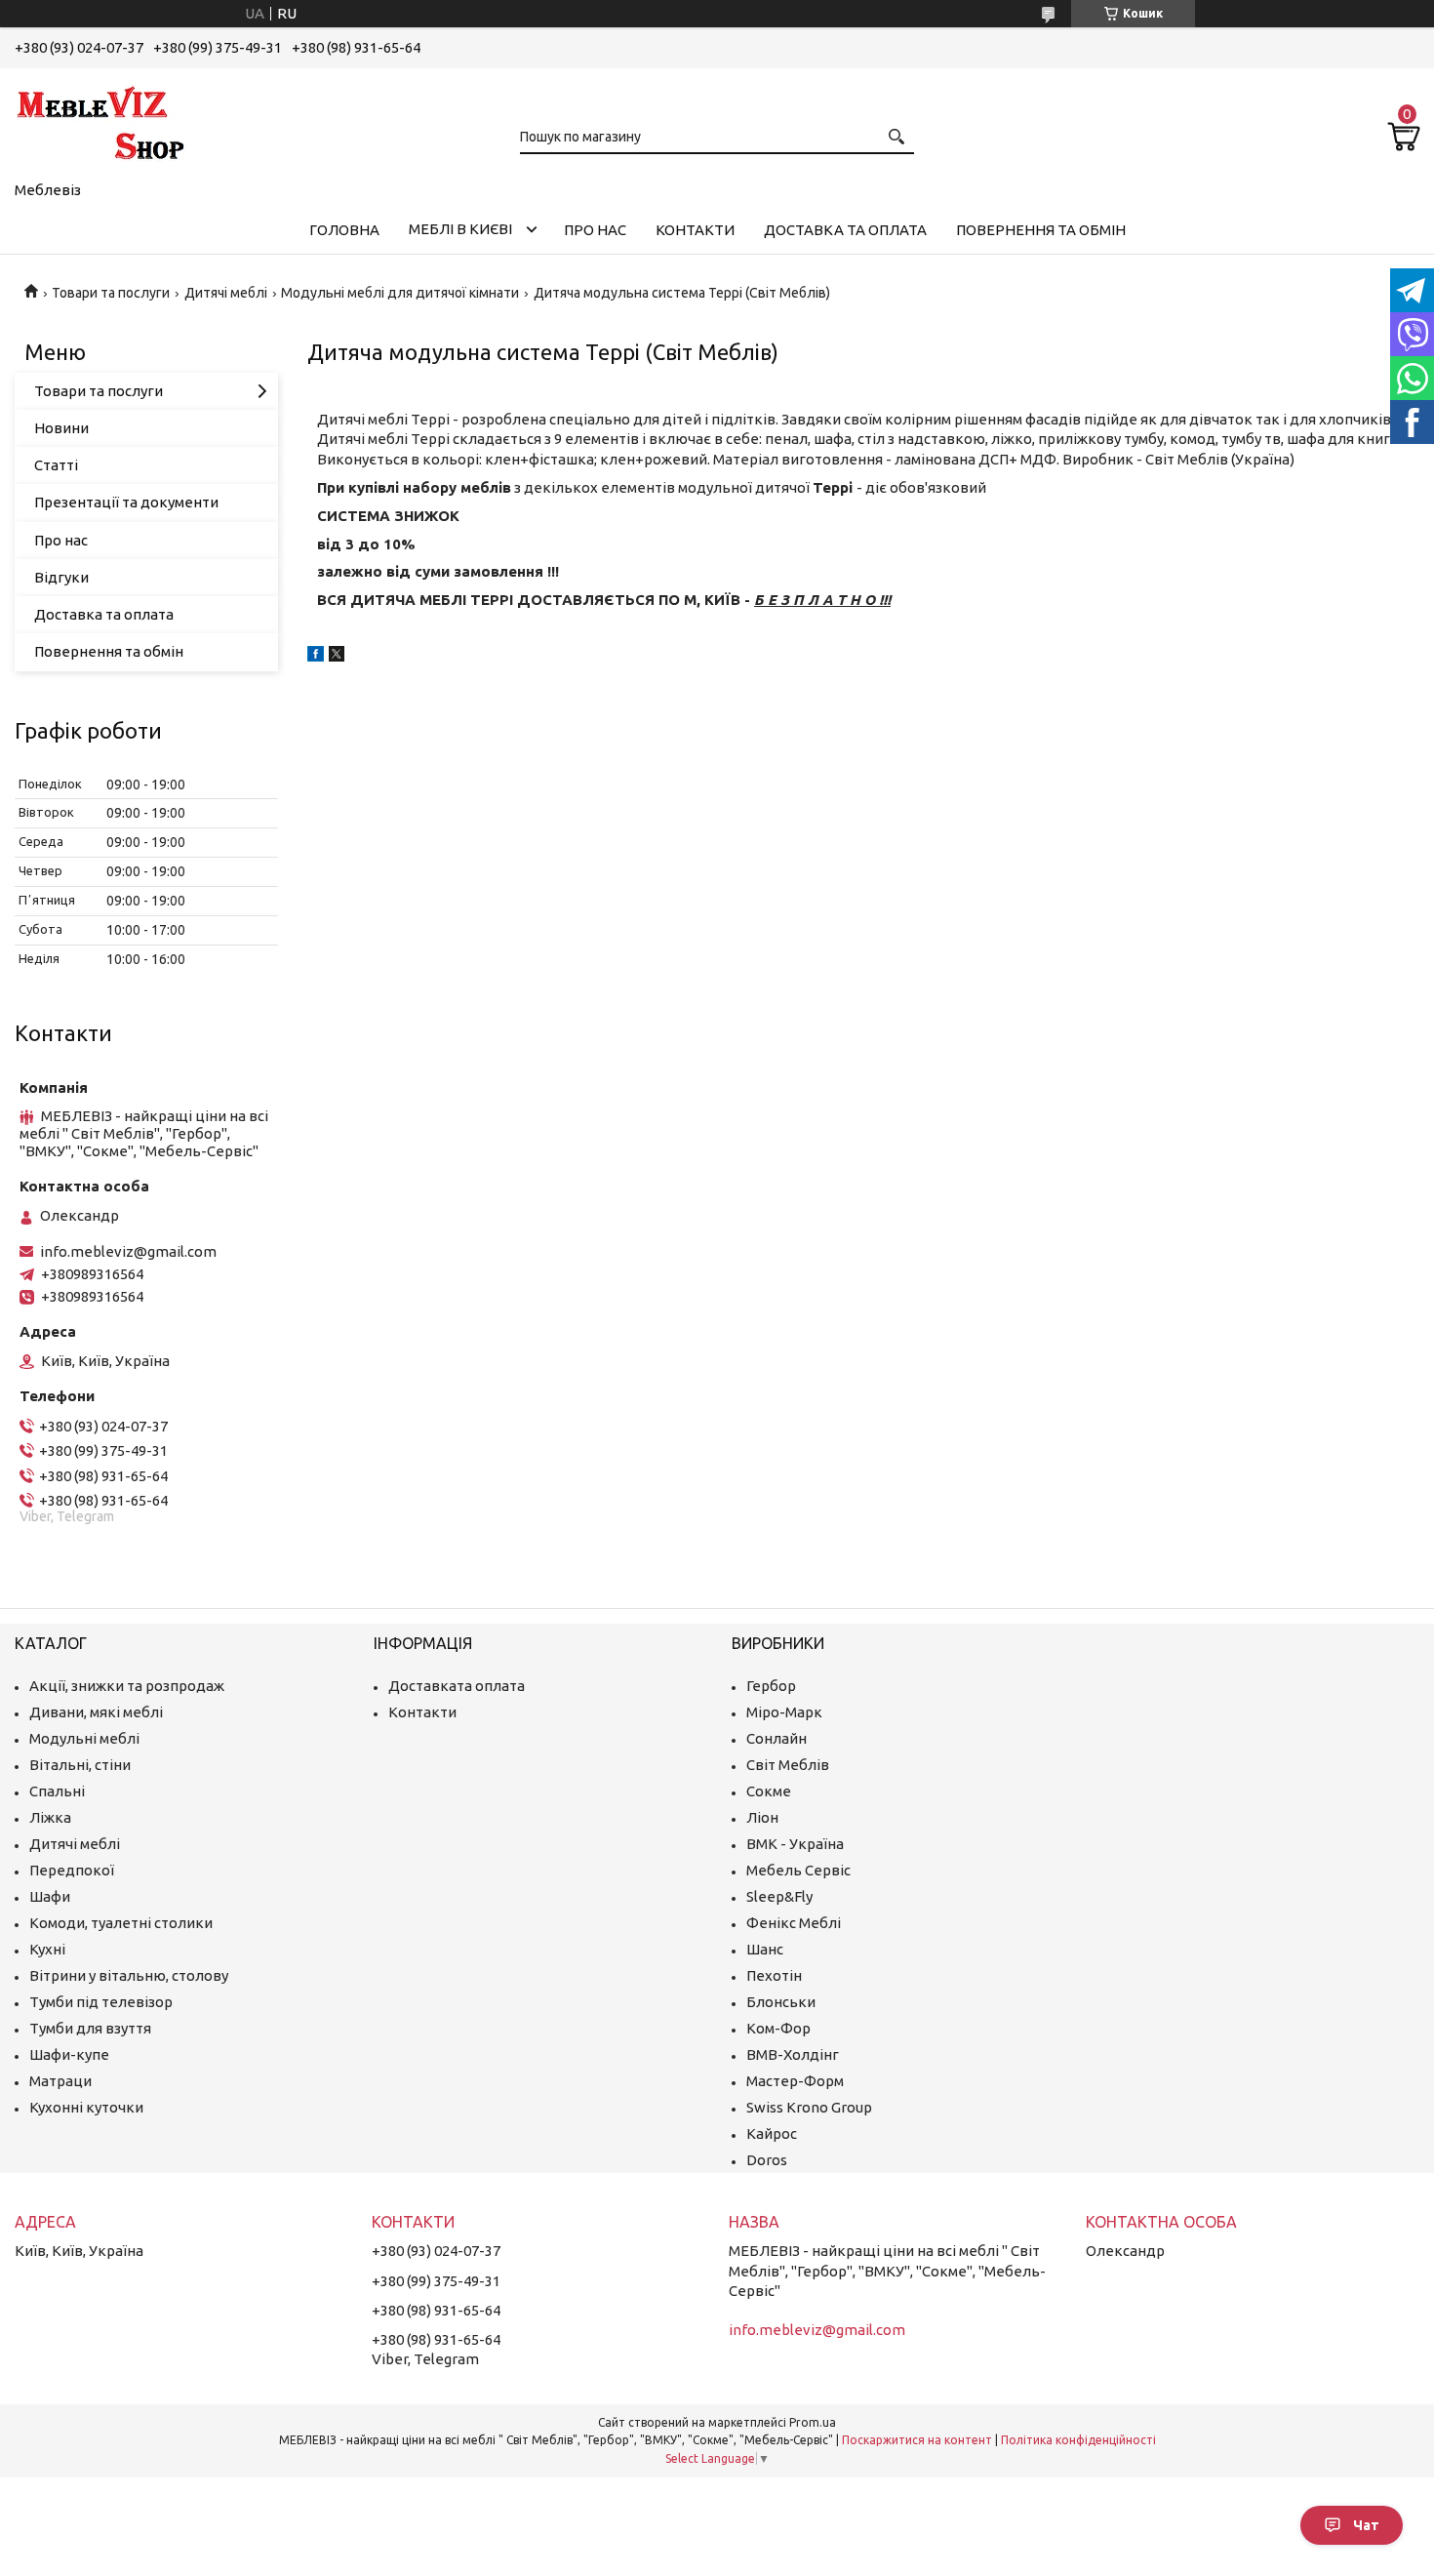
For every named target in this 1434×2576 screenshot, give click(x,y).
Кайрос (772, 2133)
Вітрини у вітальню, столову (129, 1975)
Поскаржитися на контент (917, 2440)
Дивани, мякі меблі (96, 1712)
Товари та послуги (111, 293)
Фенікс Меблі (794, 1923)
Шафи (50, 1896)
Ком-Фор (778, 2028)
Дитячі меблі (226, 293)
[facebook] (316, 656)
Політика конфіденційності (1078, 2440)
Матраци (60, 2081)
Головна (344, 230)
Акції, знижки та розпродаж (127, 1686)
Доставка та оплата (845, 230)
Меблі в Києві (460, 229)
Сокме (769, 1791)
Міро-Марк (784, 1712)
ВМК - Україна (795, 1844)
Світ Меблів (788, 1765)
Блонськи (781, 2002)
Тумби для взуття (90, 2028)
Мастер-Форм (795, 2081)
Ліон (762, 1817)
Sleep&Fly (779, 1896)
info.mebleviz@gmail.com (128, 1251)
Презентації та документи (126, 502)
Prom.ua (813, 2422)
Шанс (765, 1949)
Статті (56, 465)
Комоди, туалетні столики (121, 1923)
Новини (61, 428)
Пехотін (774, 1975)
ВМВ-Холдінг (793, 2054)
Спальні (57, 1791)
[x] (337, 656)
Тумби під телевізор (101, 2002)
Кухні (47, 1949)
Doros (767, 2160)
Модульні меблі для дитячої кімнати (400, 293)
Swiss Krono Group (809, 2107)
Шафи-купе (69, 2054)
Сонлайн (777, 1738)
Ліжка (50, 1817)
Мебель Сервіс (798, 1870)
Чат (1366, 2525)
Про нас (595, 230)
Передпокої (72, 1870)
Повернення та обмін (1041, 230)
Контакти (695, 230)
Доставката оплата (457, 1686)
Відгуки (61, 577)
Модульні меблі (84, 1738)
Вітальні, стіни (80, 1765)
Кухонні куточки (86, 2107)
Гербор (771, 1686)
